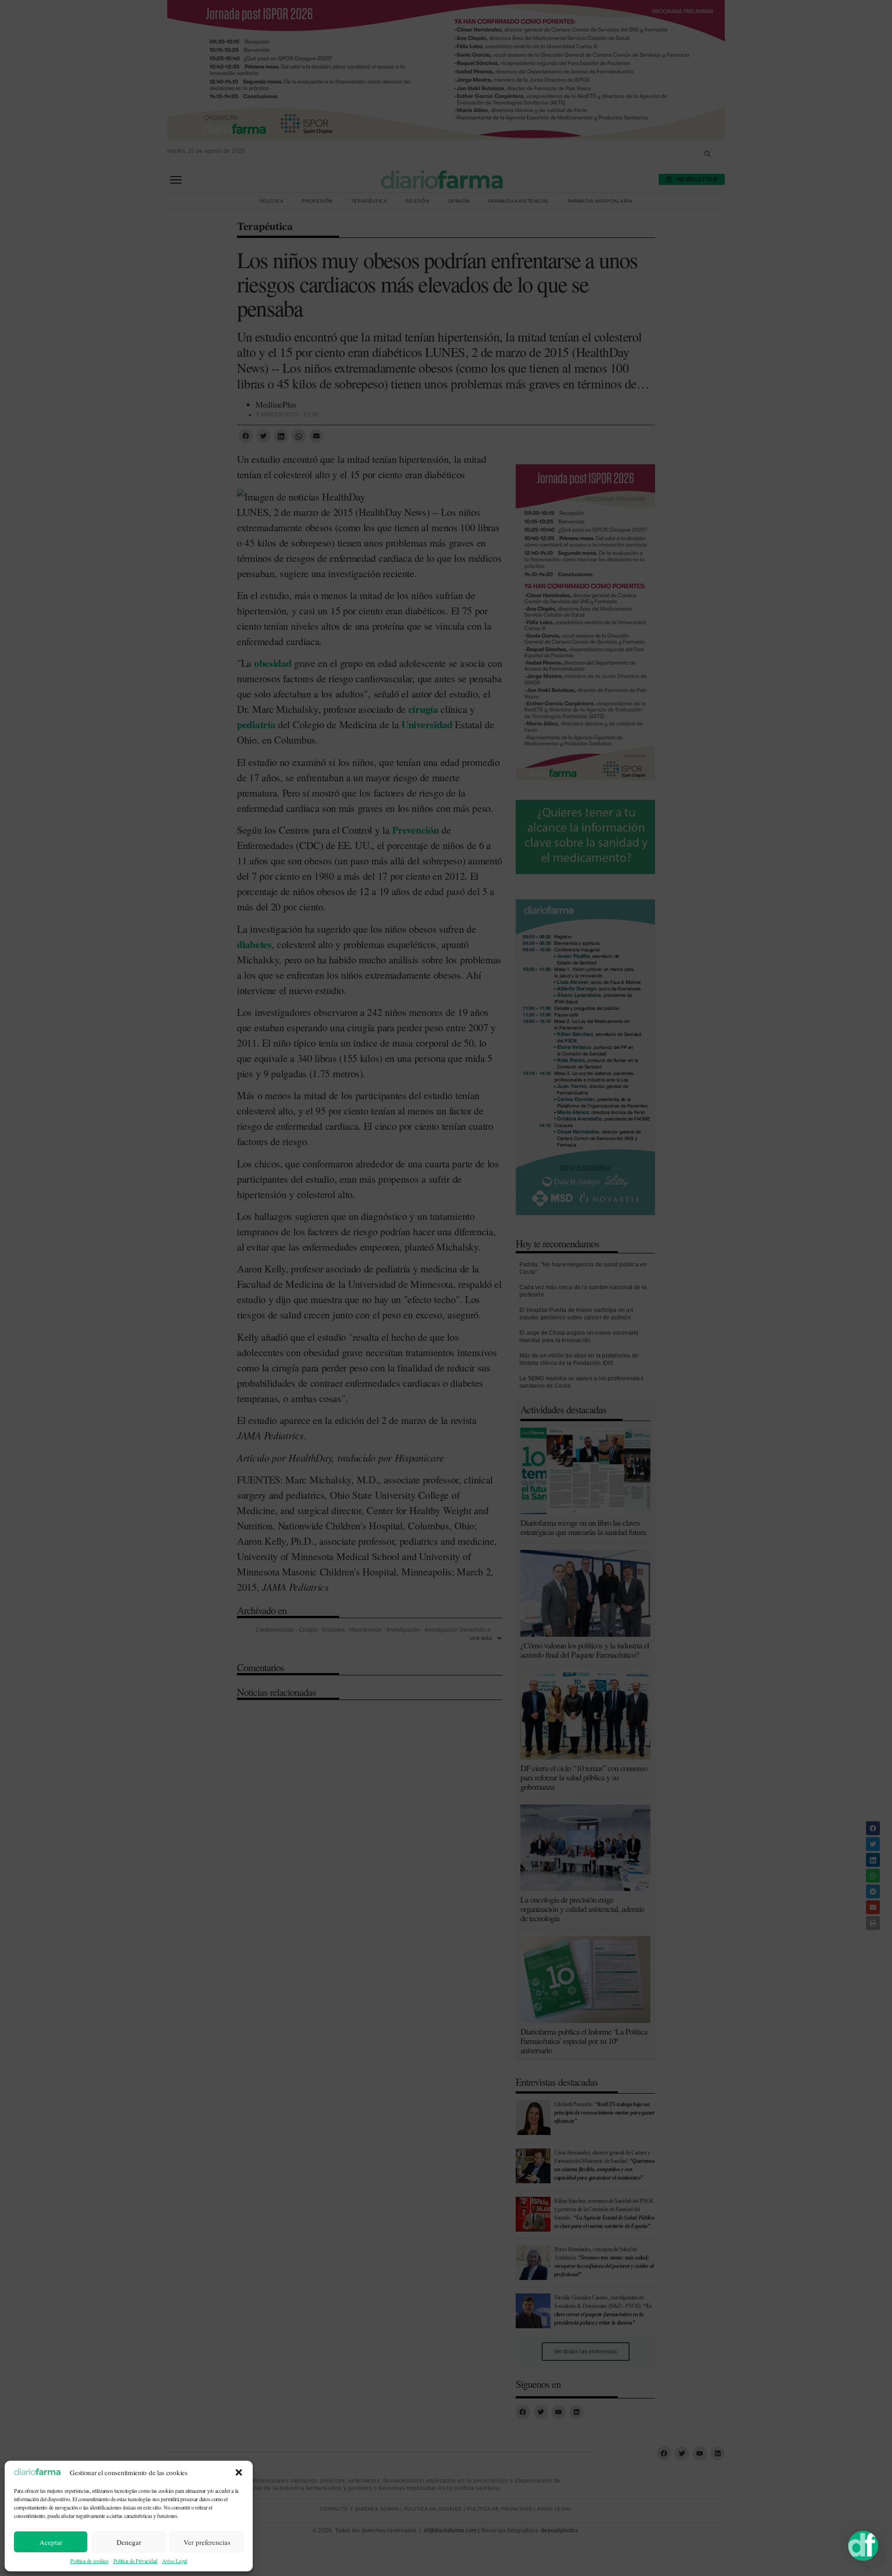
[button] (239, 2472)
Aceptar (51, 2542)
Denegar (129, 2542)
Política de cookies (89, 2561)
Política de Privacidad (135, 2561)
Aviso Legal (175, 2561)
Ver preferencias (207, 2542)
